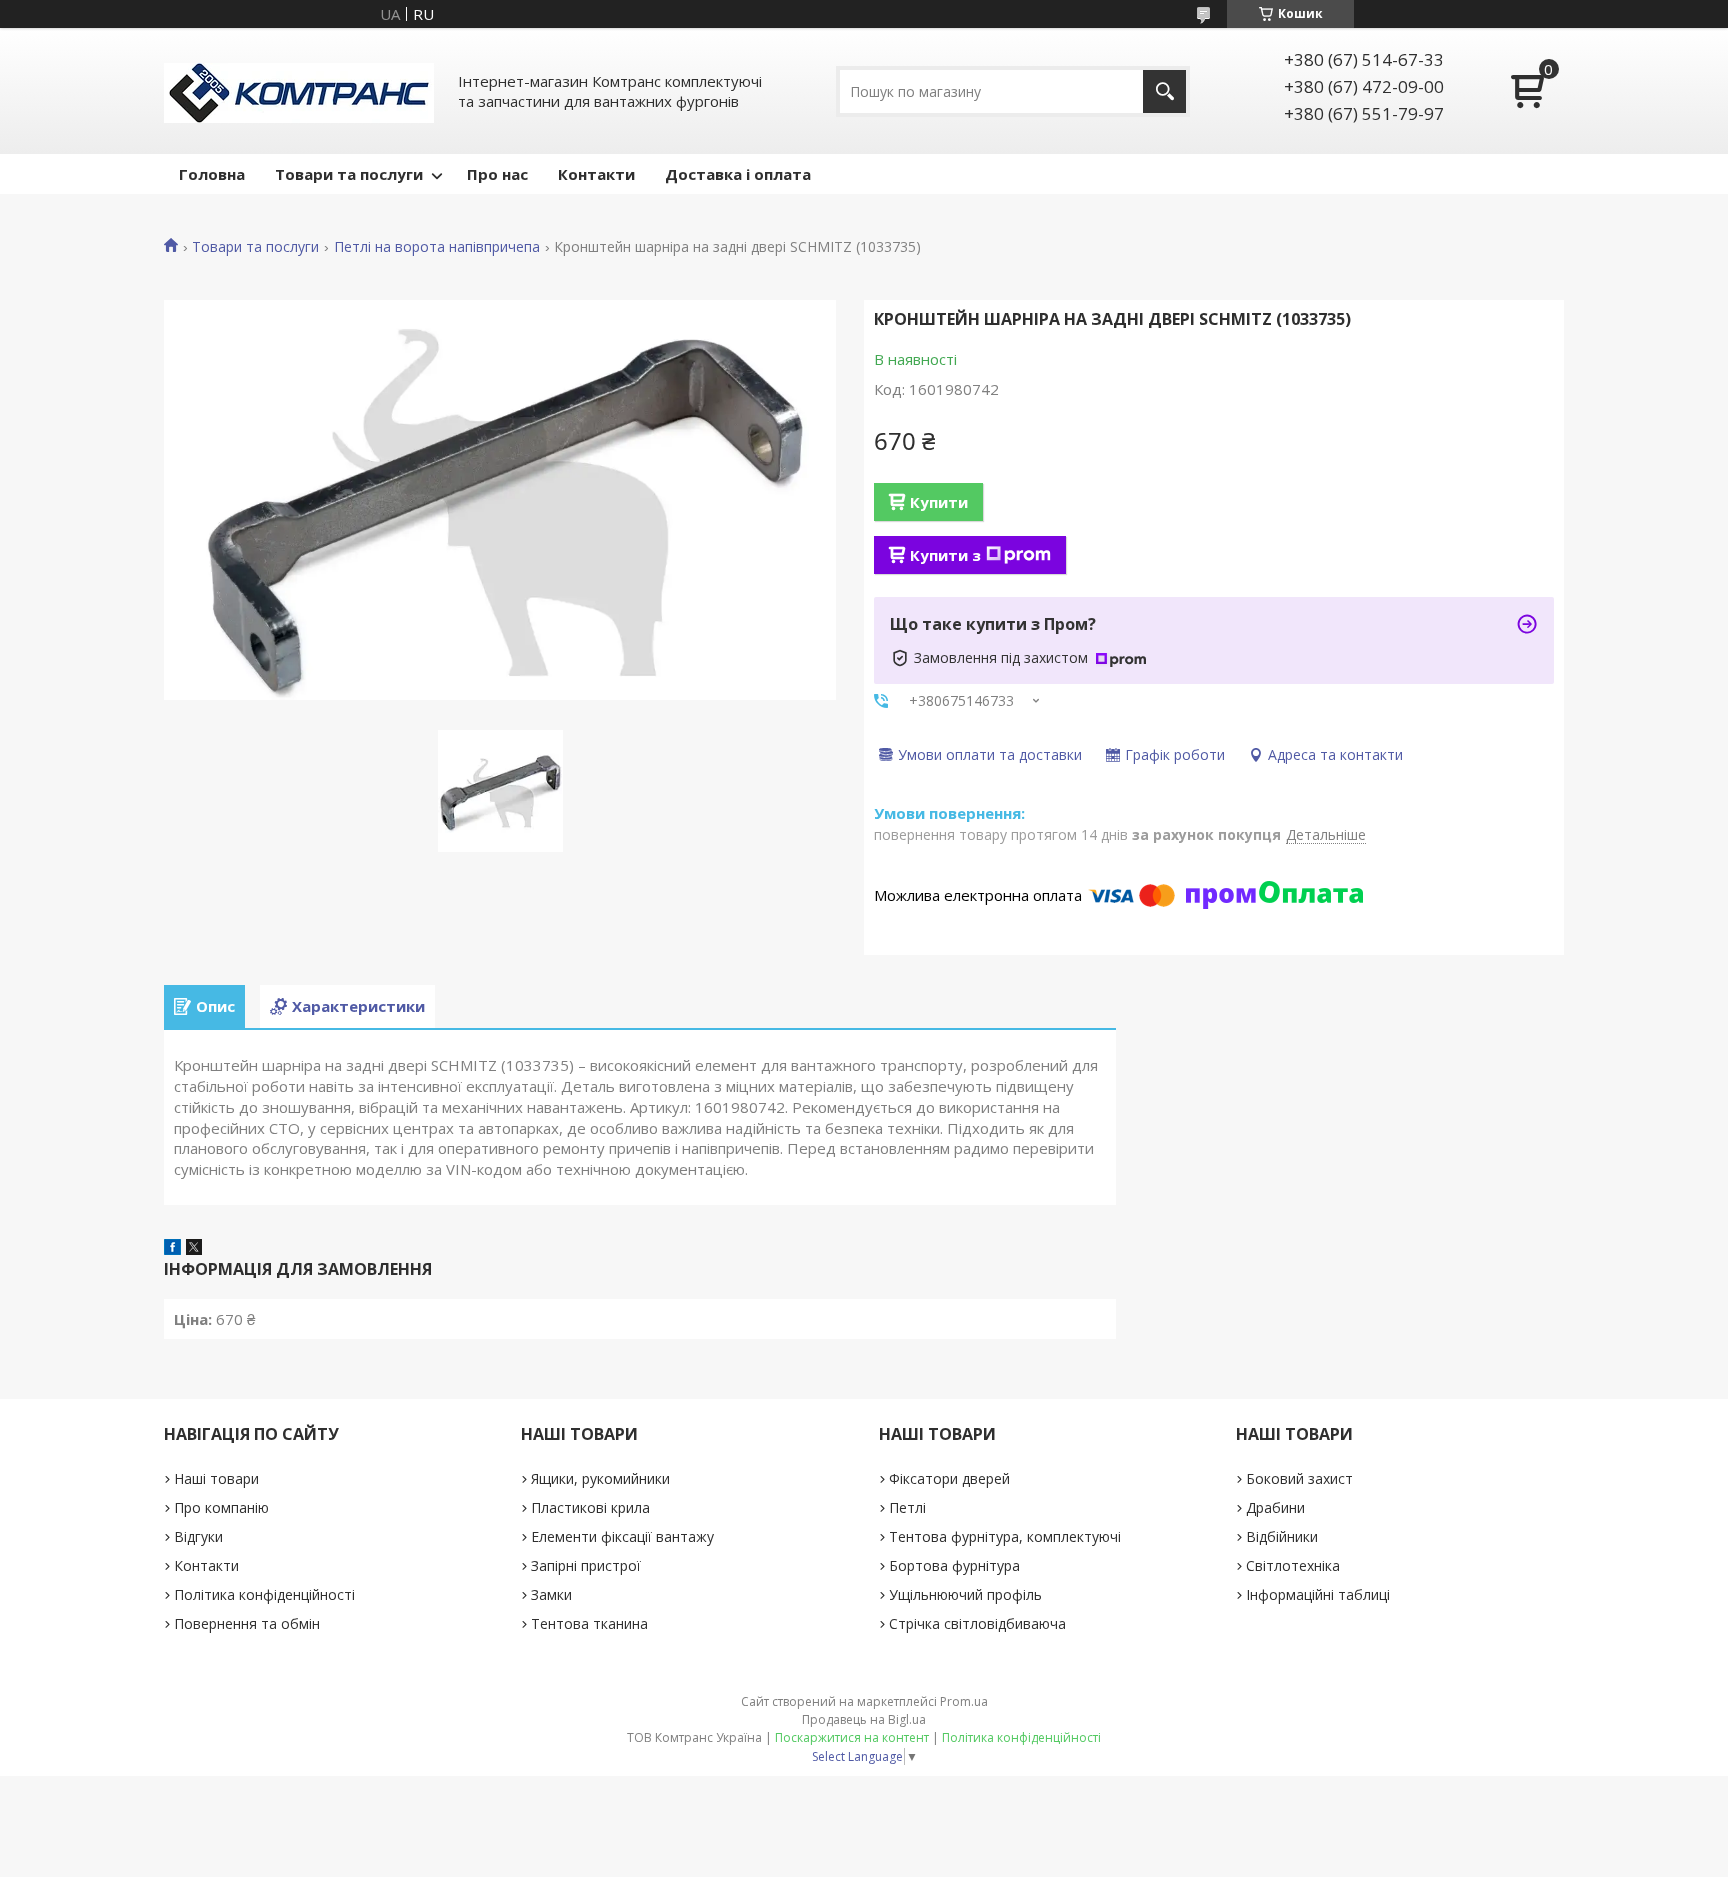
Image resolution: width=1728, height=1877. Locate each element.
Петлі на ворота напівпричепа (437, 247)
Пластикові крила (590, 1507)
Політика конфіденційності (264, 1594)
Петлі (907, 1507)
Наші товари (216, 1478)
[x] (194, 1249)
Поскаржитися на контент (852, 1737)
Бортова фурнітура (954, 1565)
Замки (551, 1594)
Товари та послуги (349, 174)
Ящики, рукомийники (600, 1478)
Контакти (596, 174)
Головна (212, 174)
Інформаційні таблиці (1318, 1594)
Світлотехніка (1293, 1565)
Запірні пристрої (586, 1565)
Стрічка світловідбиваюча (977, 1623)
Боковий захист (1299, 1478)
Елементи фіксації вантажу (622, 1536)
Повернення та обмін (247, 1623)
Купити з (945, 555)
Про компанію (221, 1507)
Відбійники (1282, 1536)
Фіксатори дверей (949, 1478)
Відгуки (198, 1536)
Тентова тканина (589, 1623)
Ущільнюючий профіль (965, 1594)
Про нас (497, 174)
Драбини (1275, 1507)
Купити (939, 502)
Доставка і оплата (738, 174)
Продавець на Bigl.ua (864, 1719)
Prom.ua (964, 1701)
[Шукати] (1164, 91)
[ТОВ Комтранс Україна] (299, 91)
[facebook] (172, 1249)
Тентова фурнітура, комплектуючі (1005, 1536)
